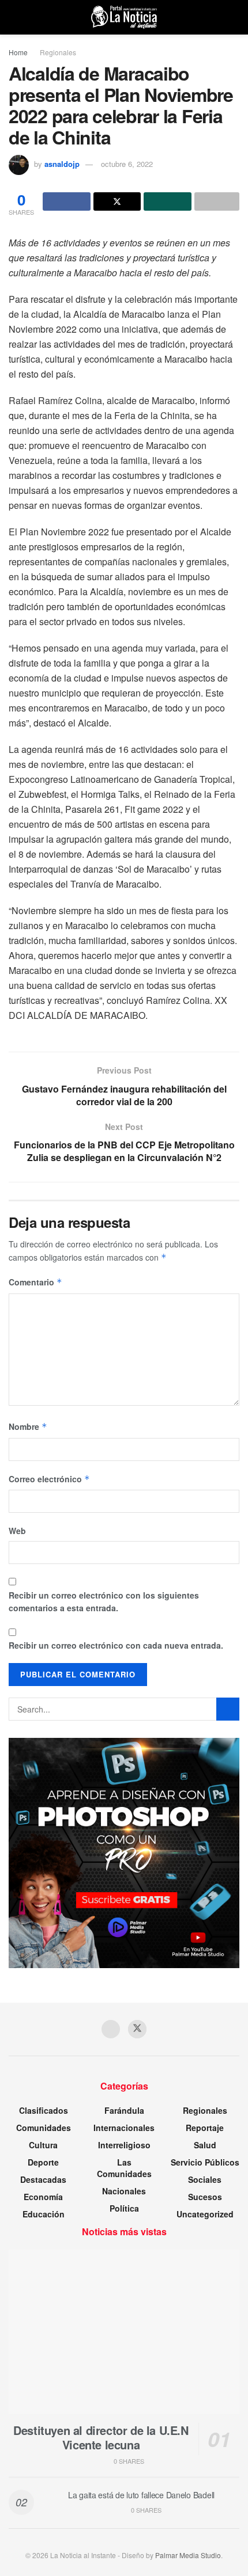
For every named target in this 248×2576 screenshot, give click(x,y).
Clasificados (44, 2110)
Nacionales (124, 2191)
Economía (43, 2197)
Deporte (43, 2162)
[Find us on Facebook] (111, 2029)
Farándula (124, 2110)
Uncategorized (205, 2214)
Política (124, 2208)
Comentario (35, 1282)
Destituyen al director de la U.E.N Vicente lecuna (101, 2437)
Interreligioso (124, 2145)
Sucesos (205, 2197)
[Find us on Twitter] (137, 2029)
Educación (44, 2214)
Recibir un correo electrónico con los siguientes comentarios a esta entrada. (104, 1601)
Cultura (43, 2145)
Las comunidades (124, 2168)
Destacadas (43, 2179)
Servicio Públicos (205, 2162)
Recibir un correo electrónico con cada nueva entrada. (116, 1645)
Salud (205, 2145)
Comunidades (44, 2128)
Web (17, 1531)
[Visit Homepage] (124, 17)
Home (18, 52)
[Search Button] (234, 17)
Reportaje (205, 2128)
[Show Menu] (14, 17)
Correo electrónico (49, 1479)
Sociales (205, 2179)
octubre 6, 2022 (127, 164)
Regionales (58, 52)
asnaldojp (62, 164)
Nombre (28, 1426)
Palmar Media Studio (188, 2555)
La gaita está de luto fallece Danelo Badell (141, 2495)
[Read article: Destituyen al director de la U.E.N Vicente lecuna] (124, 2332)
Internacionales (124, 2128)
